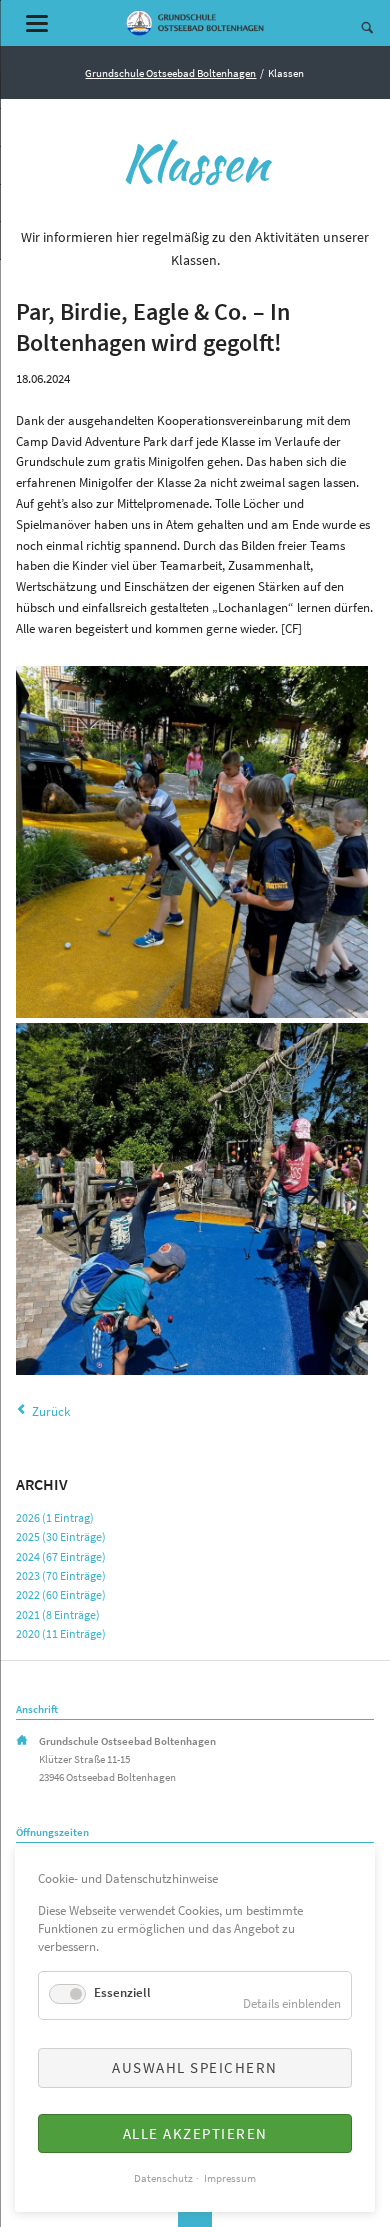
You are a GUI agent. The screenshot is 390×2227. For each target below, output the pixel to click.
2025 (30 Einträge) (61, 1536)
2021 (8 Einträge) (58, 1614)
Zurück (51, 1411)
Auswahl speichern (195, 2067)
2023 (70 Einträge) (61, 1575)
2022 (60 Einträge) (61, 1594)
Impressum (230, 2178)
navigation (37, 23)
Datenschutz (163, 2178)
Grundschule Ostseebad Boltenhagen (170, 73)
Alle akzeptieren (195, 2133)
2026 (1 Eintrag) (55, 1517)
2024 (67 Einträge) (61, 1556)
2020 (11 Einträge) (61, 1633)
